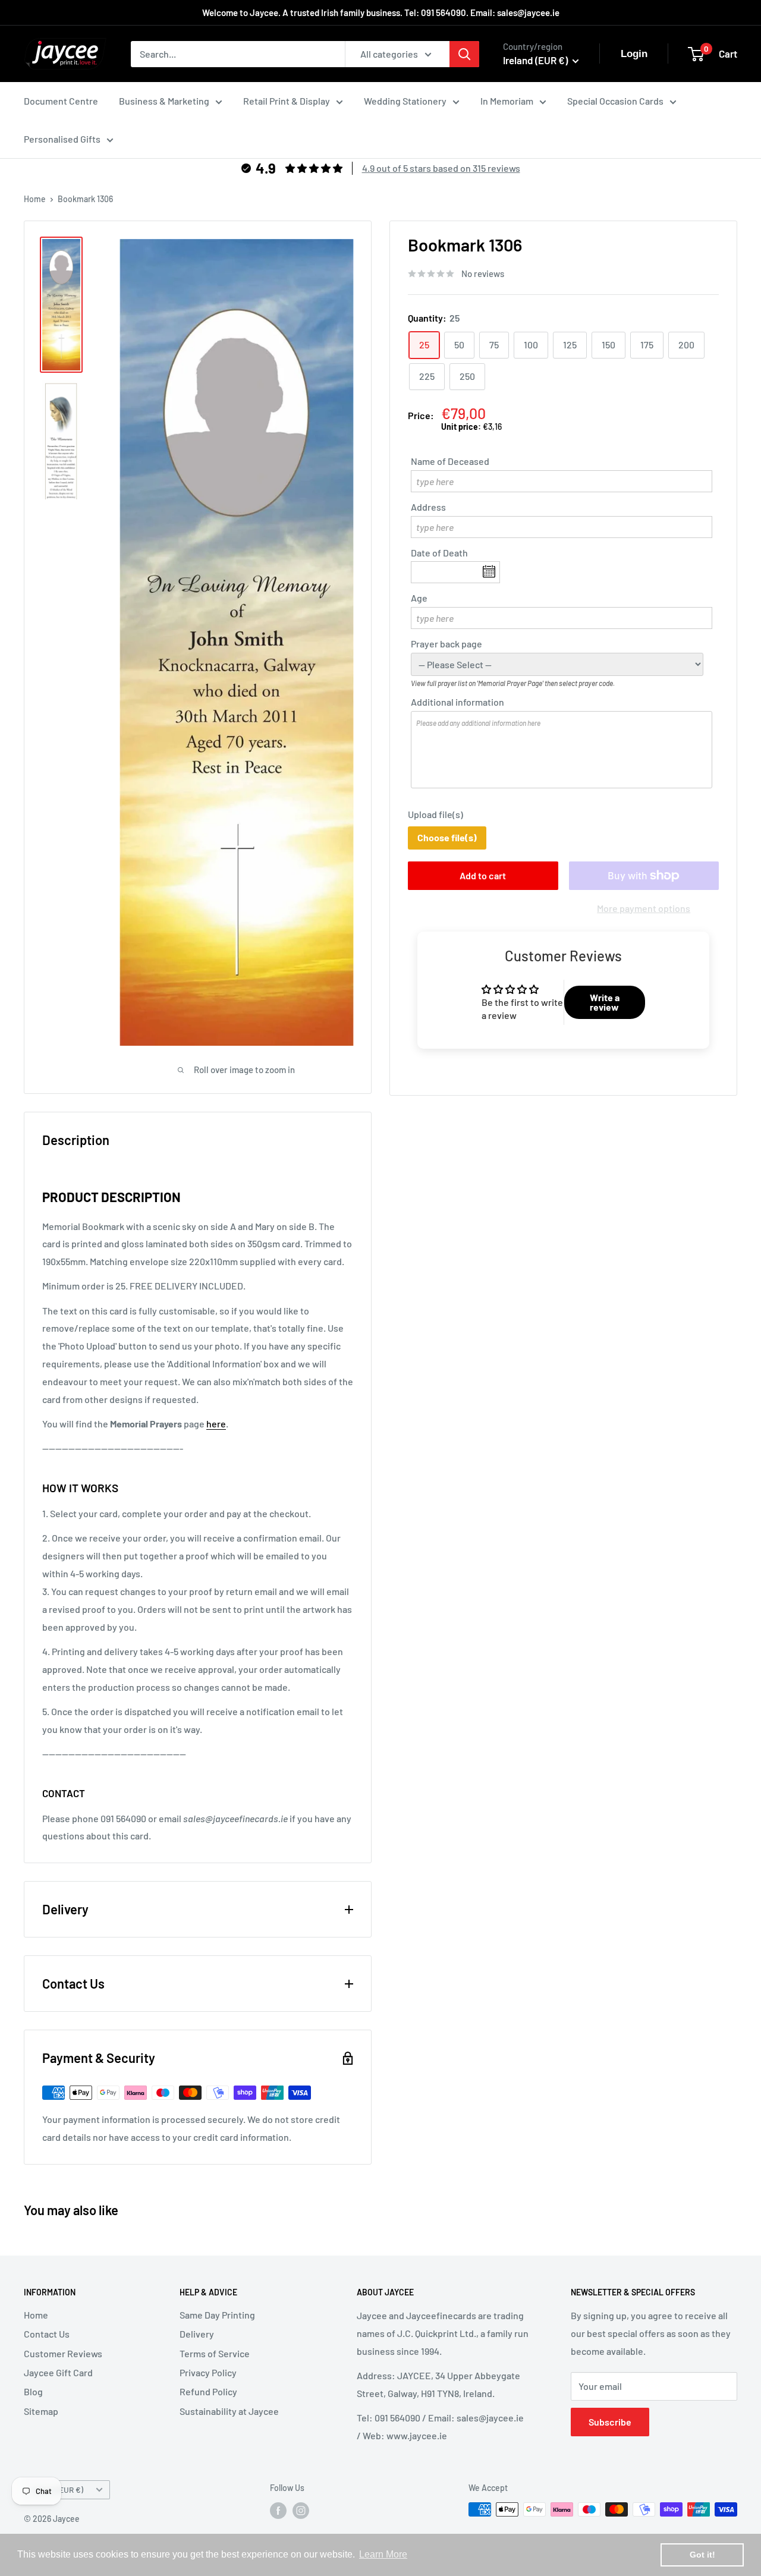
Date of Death (439, 553)
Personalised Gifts (62, 139)
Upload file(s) (435, 815)
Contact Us (47, 2334)
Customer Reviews (63, 2353)
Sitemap (41, 2411)
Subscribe (610, 2422)
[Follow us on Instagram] (301, 2511)
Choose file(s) (447, 838)
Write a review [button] (605, 1003)
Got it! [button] (702, 2555)
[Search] (464, 54)
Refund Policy (208, 2391)
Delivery (197, 2334)
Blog (33, 2391)
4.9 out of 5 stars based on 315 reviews (441, 168)
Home (35, 199)
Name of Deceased (450, 461)
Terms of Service (215, 2353)
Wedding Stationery (405, 101)
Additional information (457, 702)
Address (428, 507)
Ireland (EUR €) (57, 2489)
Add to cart (483, 875)
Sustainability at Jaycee (229, 2411)
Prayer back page (446, 644)
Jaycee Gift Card (58, 2372)
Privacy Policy (208, 2372)
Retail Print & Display (287, 101)
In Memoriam (507, 101)
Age (419, 598)
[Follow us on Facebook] (278, 2511)
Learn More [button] (383, 2554)
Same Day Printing (217, 2315)
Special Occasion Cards (615, 101)
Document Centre (61, 101)
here (216, 1424)
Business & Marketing (164, 101)
